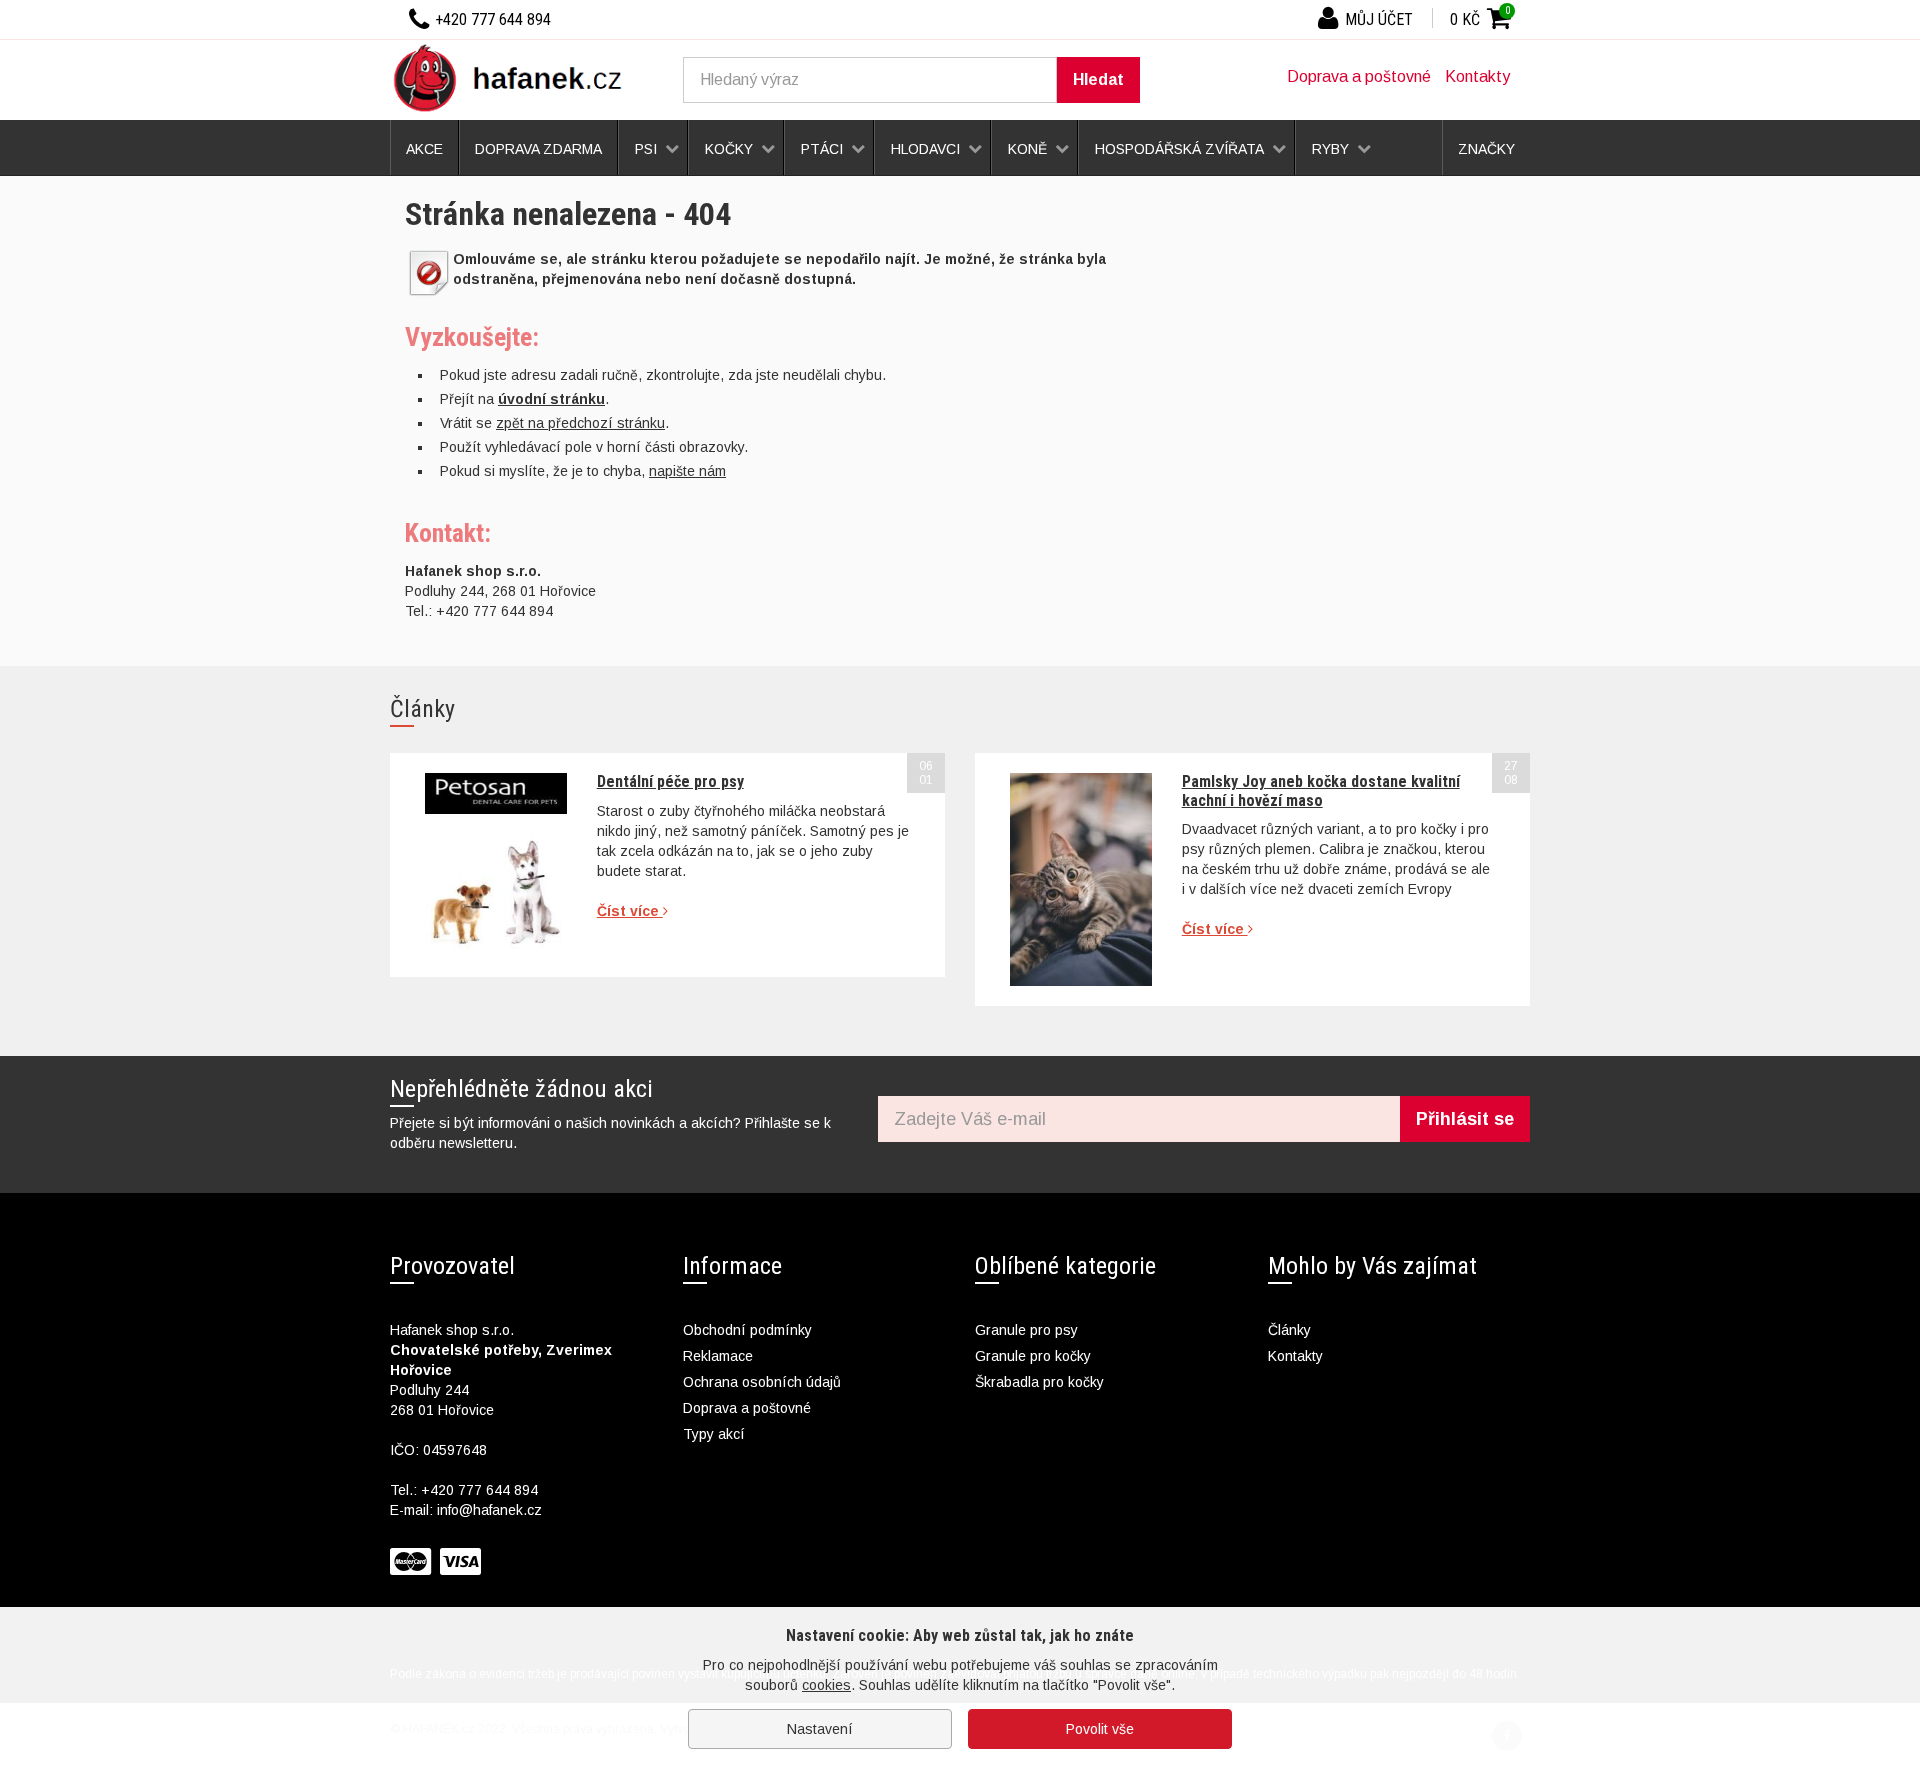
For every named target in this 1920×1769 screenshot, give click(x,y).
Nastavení (820, 1729)
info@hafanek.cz (489, 1510)
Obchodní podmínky (747, 1330)
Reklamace (718, 1356)
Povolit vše (1100, 1729)
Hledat (1098, 79)
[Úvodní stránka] (515, 77)
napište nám (687, 471)
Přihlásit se (1465, 1119)
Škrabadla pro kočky (1039, 1382)
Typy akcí (714, 1434)
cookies (826, 1685)
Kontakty (1477, 76)
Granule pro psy (1026, 1330)
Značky (1486, 149)
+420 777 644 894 (479, 1490)
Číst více (630, 911)
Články (1289, 1330)
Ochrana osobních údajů (762, 1382)
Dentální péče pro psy (670, 781)
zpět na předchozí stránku (580, 423)
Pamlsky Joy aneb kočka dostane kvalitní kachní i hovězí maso (1321, 790)
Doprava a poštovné (1359, 76)
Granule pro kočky (1033, 1356)
